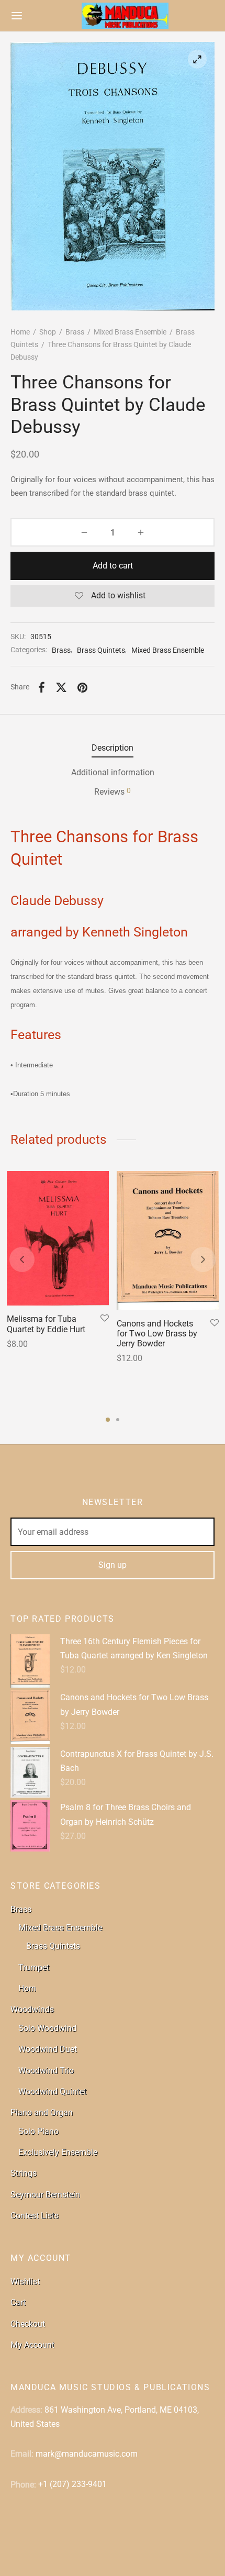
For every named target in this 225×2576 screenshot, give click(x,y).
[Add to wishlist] (105, 1319)
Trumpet (34, 1967)
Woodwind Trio (46, 2071)
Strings (24, 2173)
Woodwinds (32, 2009)
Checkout (28, 2324)
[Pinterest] (82, 688)
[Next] (203, 1259)
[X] (61, 688)
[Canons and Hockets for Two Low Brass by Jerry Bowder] (168, 1241)
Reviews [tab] (113, 791)
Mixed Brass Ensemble (130, 332)
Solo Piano (38, 2131)
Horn (27, 1988)
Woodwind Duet (48, 2049)
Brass (75, 332)
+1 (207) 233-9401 (72, 2484)
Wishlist (25, 2282)
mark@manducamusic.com (87, 2454)
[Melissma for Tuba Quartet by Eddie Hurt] (58, 1238)
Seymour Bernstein (45, 2195)
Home (20, 332)
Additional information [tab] (113, 772)
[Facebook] (42, 688)
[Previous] (22, 1259)
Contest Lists (35, 2216)
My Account (32, 2345)
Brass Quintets (101, 650)
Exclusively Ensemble (58, 2152)
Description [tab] (113, 748)
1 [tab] (108, 1420)
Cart (18, 2302)
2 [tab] (118, 1420)
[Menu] (17, 16)
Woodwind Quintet (52, 2092)
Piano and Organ (42, 2112)
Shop (48, 332)
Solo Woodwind (47, 2028)
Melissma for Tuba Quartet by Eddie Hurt (46, 1324)
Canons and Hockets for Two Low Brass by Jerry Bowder (157, 1334)
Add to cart (113, 566)
